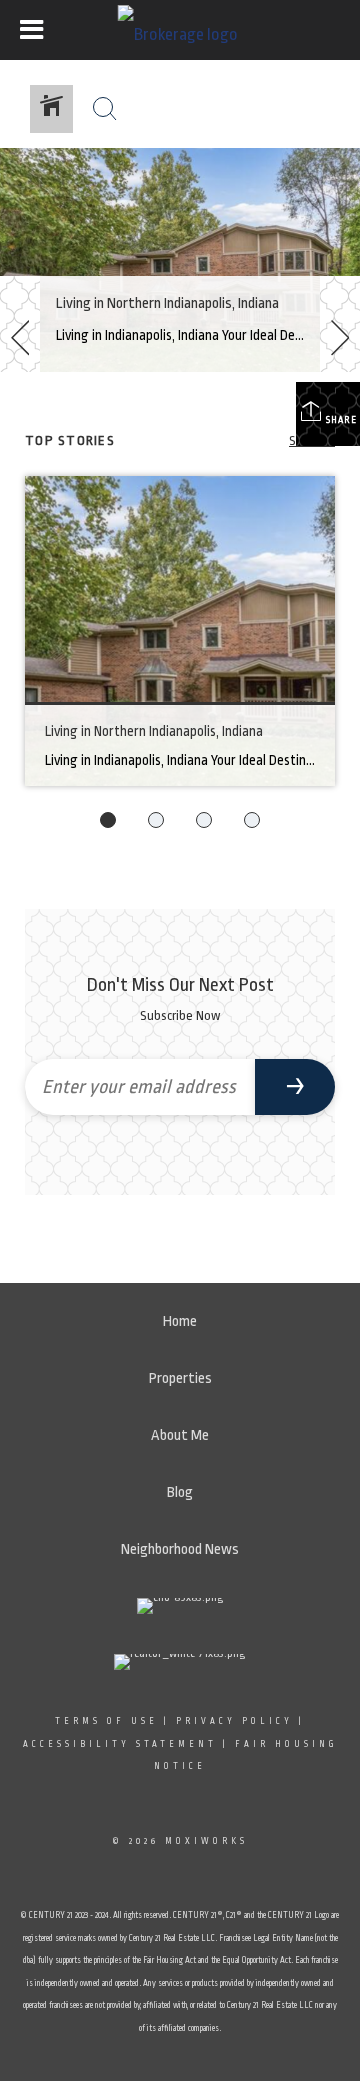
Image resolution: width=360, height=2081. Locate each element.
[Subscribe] (295, 1087)
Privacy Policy (234, 1721)
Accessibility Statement (120, 1744)
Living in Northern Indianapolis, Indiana (167, 303)
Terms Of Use (106, 1721)
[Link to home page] (180, 30)
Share (340, 420)
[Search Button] (105, 109)
